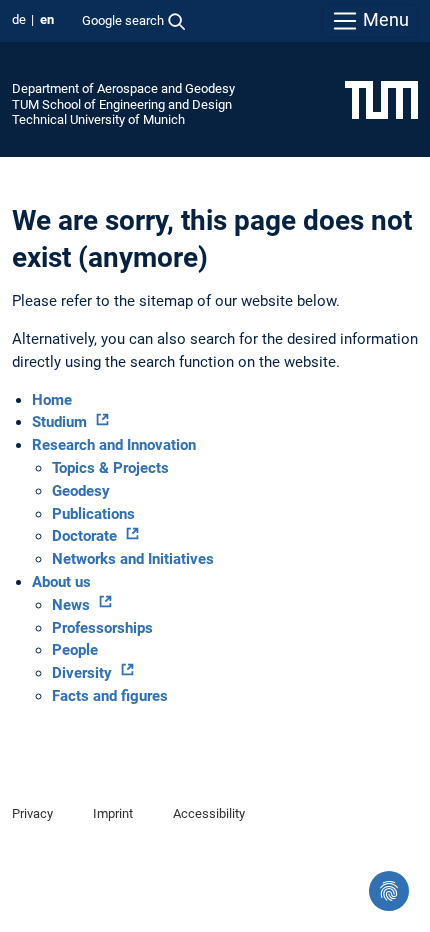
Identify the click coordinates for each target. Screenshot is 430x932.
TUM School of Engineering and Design (122, 104)
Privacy (32, 813)
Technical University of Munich (98, 119)
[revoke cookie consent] (389, 891)
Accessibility (209, 813)
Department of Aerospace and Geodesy (123, 88)
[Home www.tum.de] (381, 99)
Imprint (113, 813)
